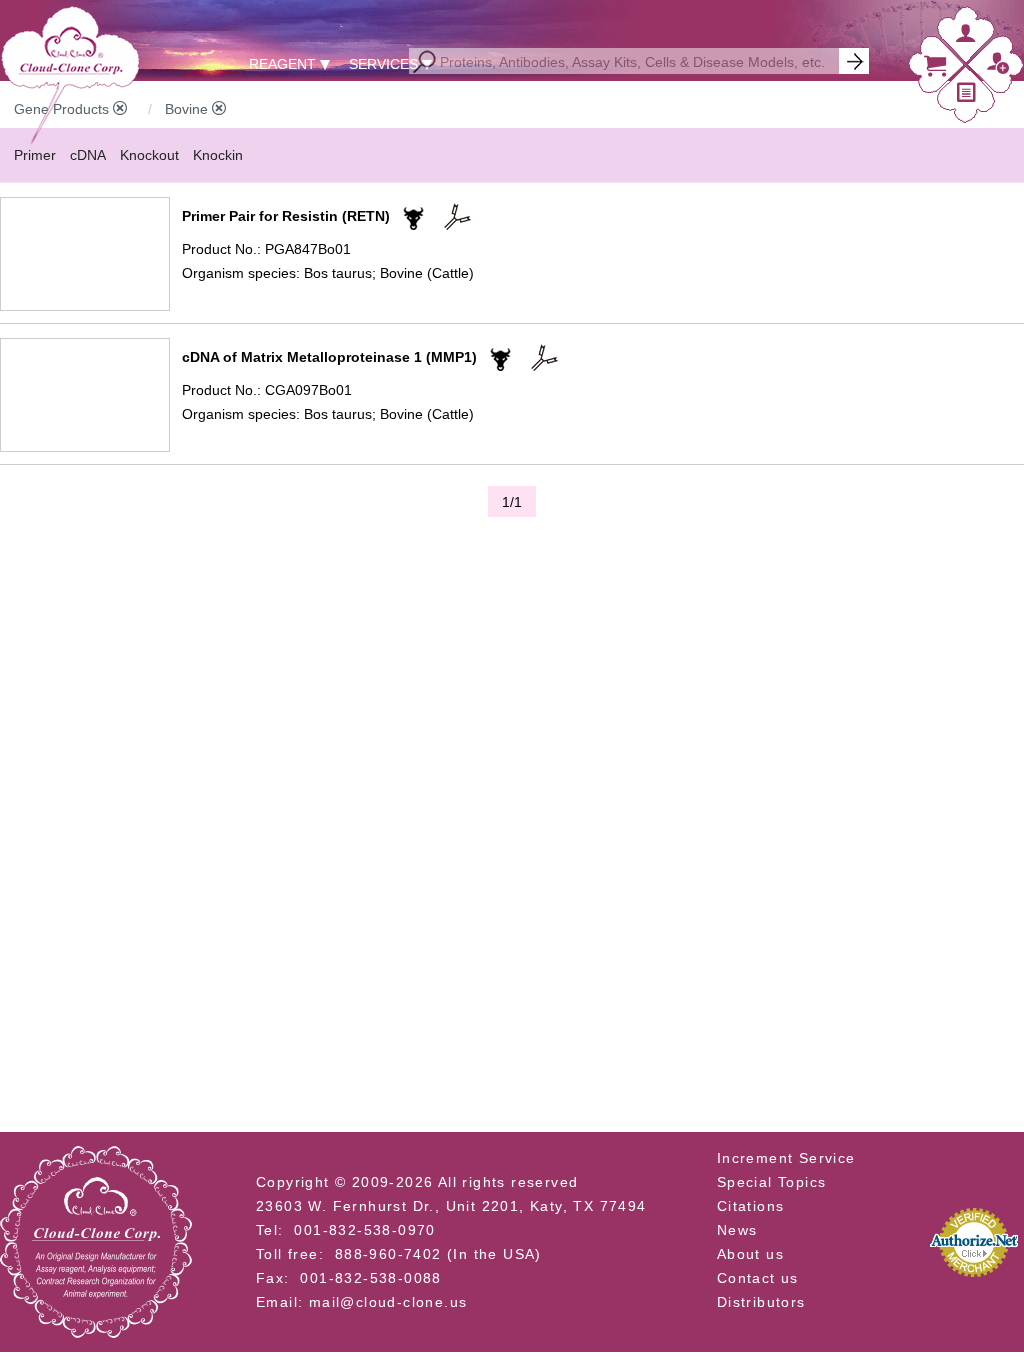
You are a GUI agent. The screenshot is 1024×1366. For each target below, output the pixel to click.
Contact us (758, 1278)
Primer (35, 155)
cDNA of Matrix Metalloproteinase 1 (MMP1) (329, 357)
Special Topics (772, 1182)
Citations (751, 1206)
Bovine (188, 109)
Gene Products (63, 109)
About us (750, 1254)
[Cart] (935, 70)
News (737, 1230)
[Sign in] (966, 37)
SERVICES (383, 64)
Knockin (218, 155)
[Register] (998, 68)
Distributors (761, 1302)
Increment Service (786, 1158)
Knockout (149, 155)
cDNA (88, 155)
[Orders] (967, 96)
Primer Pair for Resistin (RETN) (286, 216)
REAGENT (282, 64)
